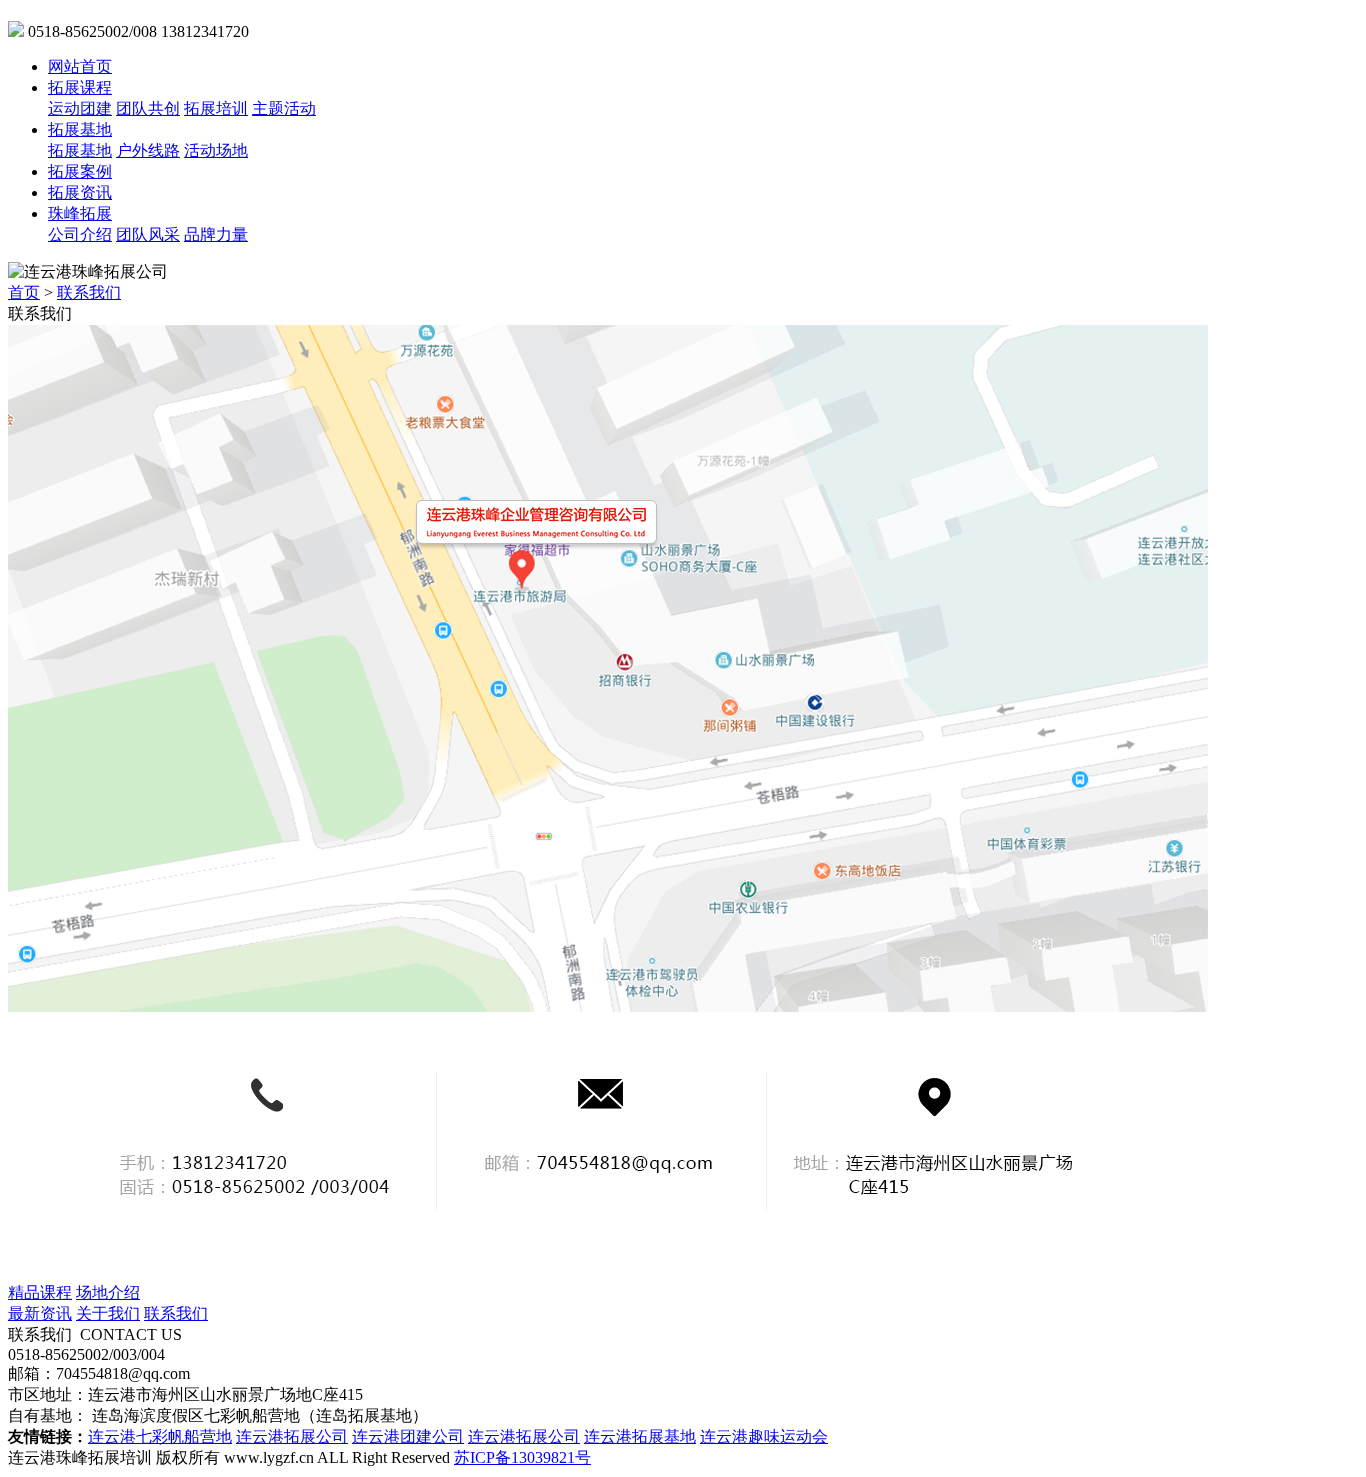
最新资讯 (40, 1313)
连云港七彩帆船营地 (160, 1436)
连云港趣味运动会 (764, 1436)
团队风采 (148, 234)
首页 (24, 292)
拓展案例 (80, 171)
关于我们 (108, 1313)
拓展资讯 (80, 192)
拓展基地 (80, 129)
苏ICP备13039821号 (522, 1457)
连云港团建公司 (408, 1436)
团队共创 (148, 108)
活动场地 (216, 150)
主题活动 (284, 108)
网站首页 (80, 66)
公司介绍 (80, 234)
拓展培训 (216, 108)
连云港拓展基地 (640, 1436)
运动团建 (80, 108)
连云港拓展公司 (292, 1436)
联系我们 (89, 292)
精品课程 (40, 1292)
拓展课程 (80, 87)
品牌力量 (216, 234)
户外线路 (148, 150)
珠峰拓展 (80, 213)
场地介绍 (108, 1292)
